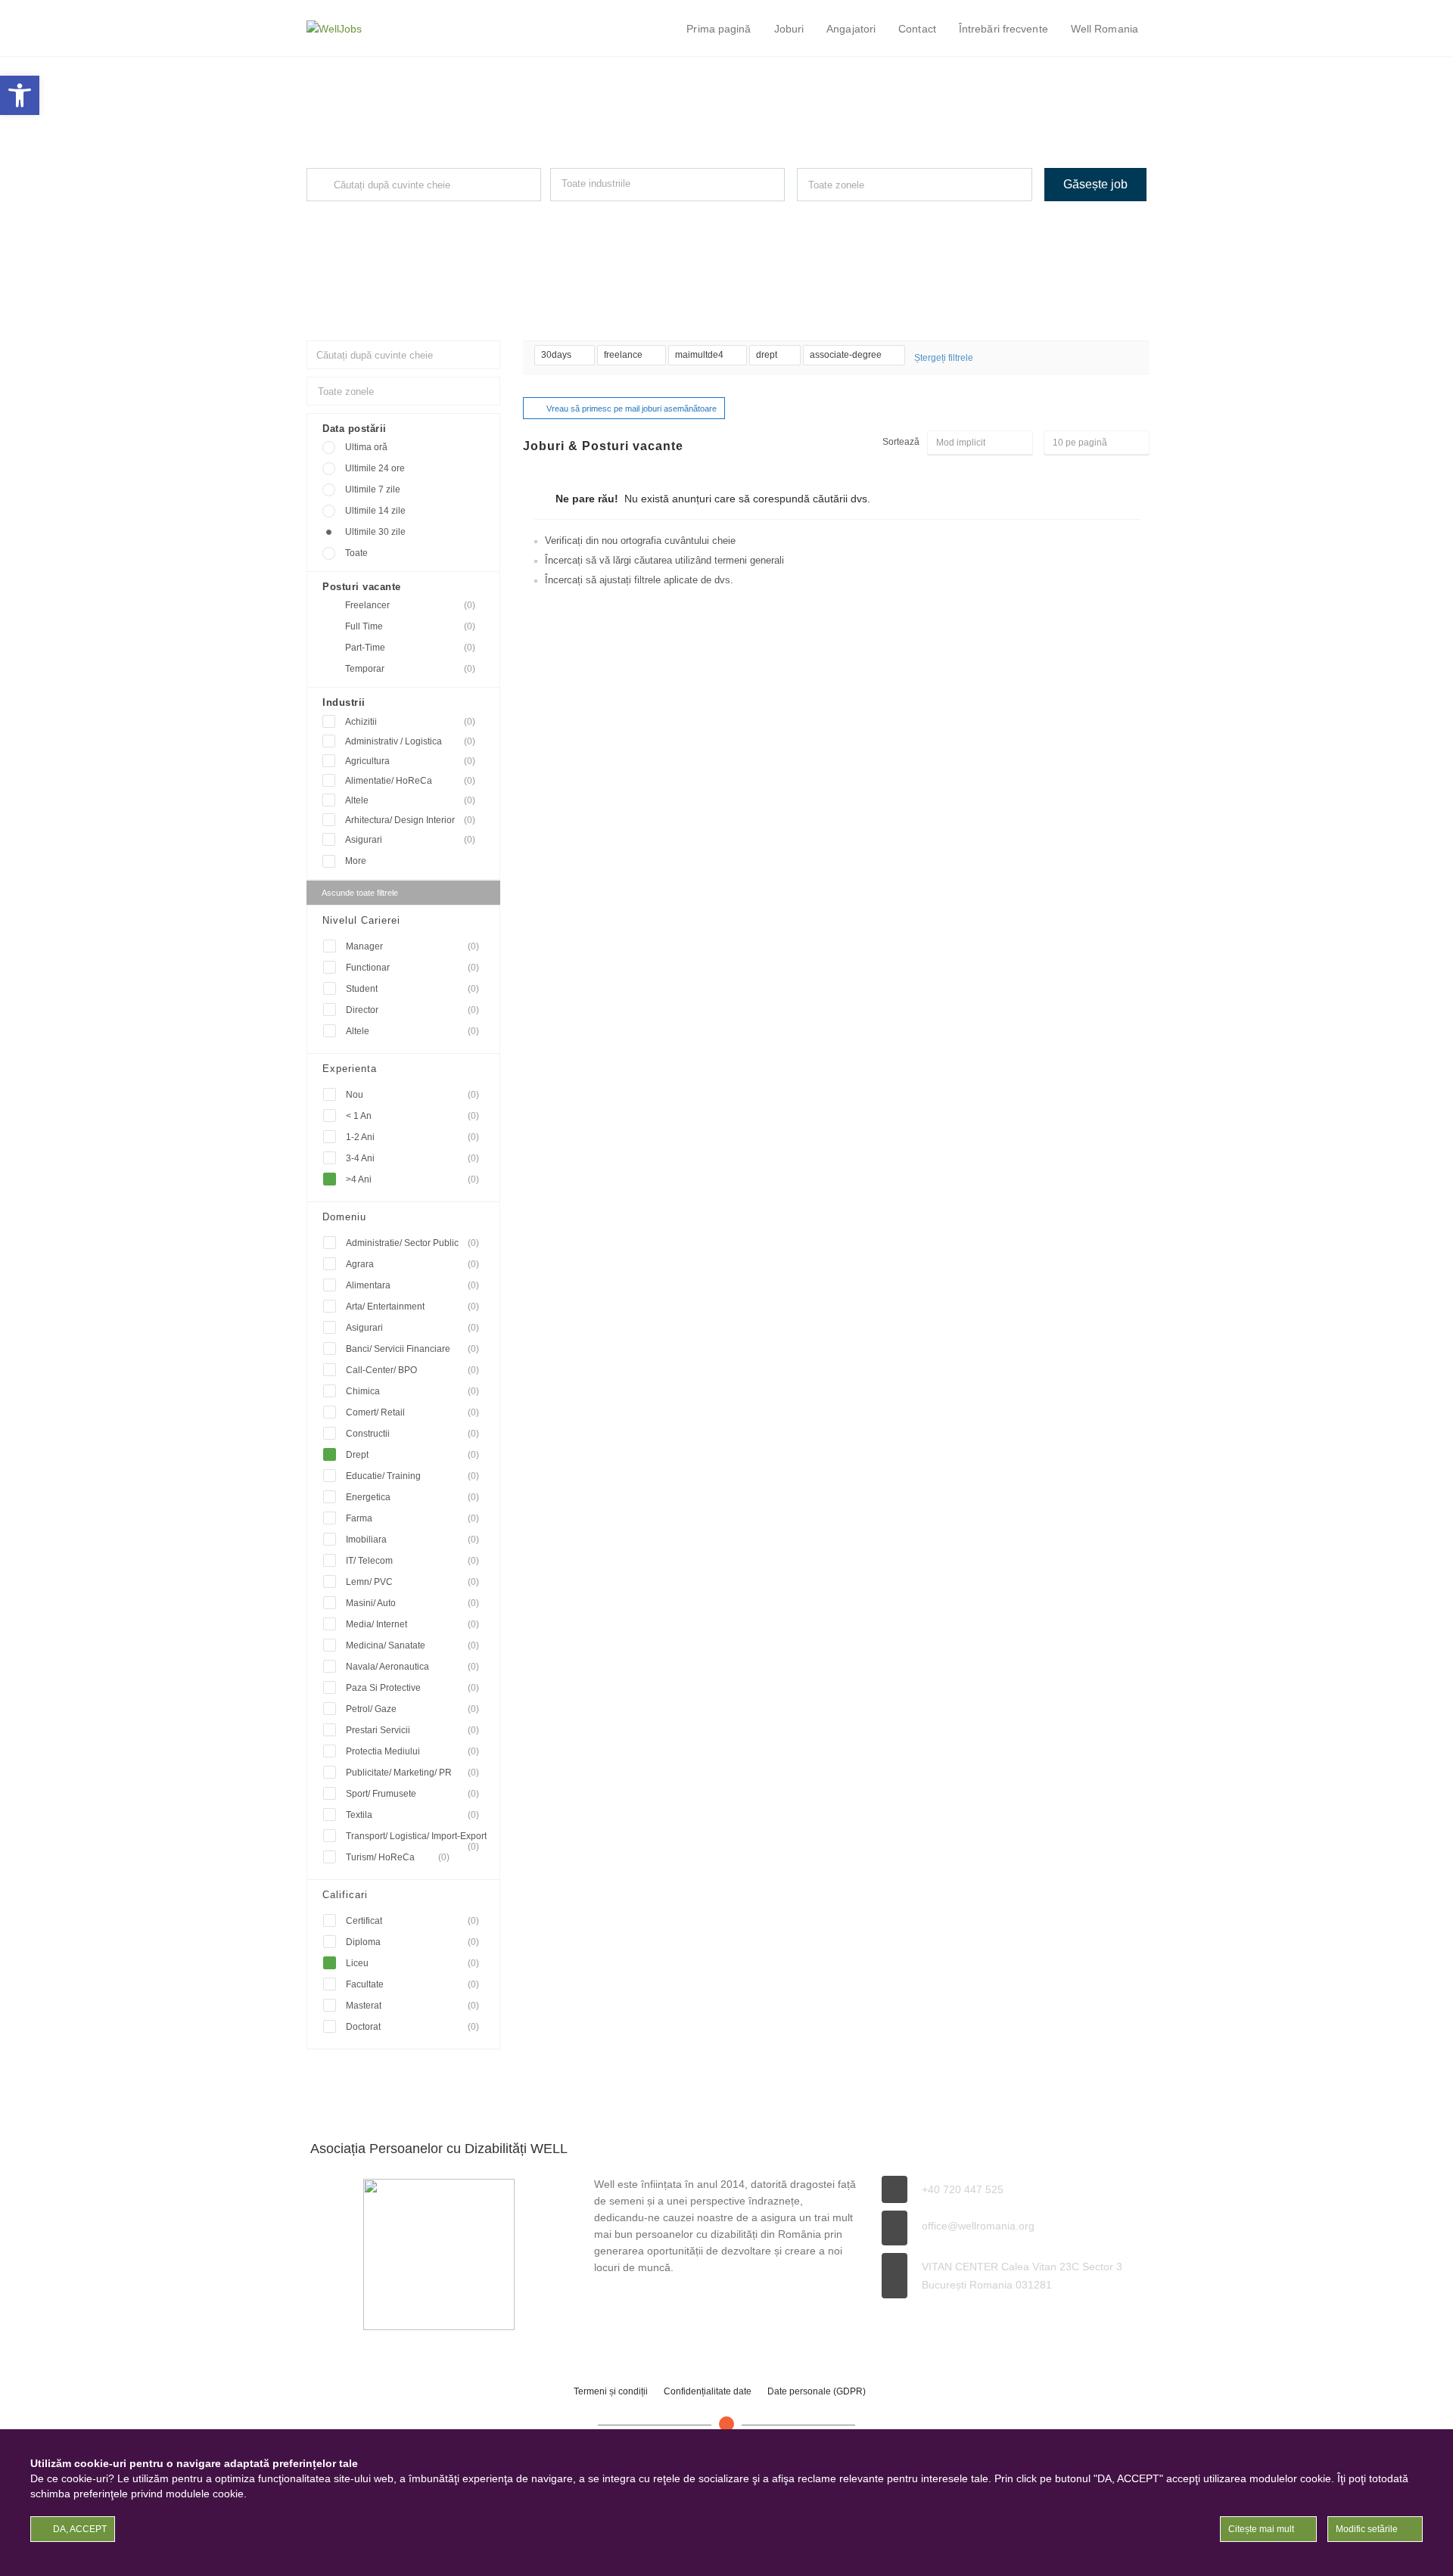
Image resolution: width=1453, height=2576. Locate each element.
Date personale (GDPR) (817, 2391)
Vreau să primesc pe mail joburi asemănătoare (632, 409)
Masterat (412, 2006)
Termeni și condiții (611, 2391)
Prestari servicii (412, 1730)
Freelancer (410, 605)
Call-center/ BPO (412, 1370)
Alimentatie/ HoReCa (410, 781)
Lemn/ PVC (412, 1582)
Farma (412, 1518)
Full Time (410, 626)
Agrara (412, 1264)
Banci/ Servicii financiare (412, 1349)
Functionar (412, 968)
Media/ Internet (412, 1624)
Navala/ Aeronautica (412, 1667)
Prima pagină (719, 29)
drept (768, 355)
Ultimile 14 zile (375, 511)
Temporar (410, 669)
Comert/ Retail (412, 1412)
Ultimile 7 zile (373, 489)
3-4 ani (412, 1158)
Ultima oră (366, 447)
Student (412, 989)
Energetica (412, 1497)
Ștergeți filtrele (944, 358)
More (356, 861)
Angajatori (851, 29)
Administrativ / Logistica (410, 741)
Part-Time (410, 648)
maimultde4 (700, 355)
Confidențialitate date (708, 2391)
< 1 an (412, 1116)
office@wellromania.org (978, 2226)
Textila (412, 1815)
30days (557, 355)
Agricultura (410, 761)
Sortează (901, 442)
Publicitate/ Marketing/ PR (412, 1773)
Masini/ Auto (412, 1603)
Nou (412, 1095)
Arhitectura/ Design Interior (410, 820)
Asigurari (410, 840)
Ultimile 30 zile (375, 532)
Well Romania (1105, 29)
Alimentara (412, 1285)
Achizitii (410, 722)
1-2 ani (412, 1137)
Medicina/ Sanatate (412, 1645)
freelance (624, 355)
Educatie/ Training (412, 1476)
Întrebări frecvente (1003, 29)
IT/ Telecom (412, 1561)
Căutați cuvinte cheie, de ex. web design (380, 215)
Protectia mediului (412, 1751)
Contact (917, 29)
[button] (20, 95)
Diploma (412, 1942)
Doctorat (412, 2027)
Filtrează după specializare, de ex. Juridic (626, 215)
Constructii (412, 1434)
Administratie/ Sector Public (412, 1243)
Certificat (412, 1921)
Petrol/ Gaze (412, 1709)
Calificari (345, 1895)
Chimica (412, 1391)
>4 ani (412, 1179)
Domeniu (344, 1217)
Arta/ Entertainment (412, 1307)
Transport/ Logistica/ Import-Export (416, 1839)
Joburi (789, 29)
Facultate (412, 1984)
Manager (412, 946)
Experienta (350, 1069)
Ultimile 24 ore (375, 468)
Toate (356, 553)
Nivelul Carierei (361, 920)
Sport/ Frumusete (412, 1794)
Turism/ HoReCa (398, 1857)
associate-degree (847, 355)
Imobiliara (412, 1540)
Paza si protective (412, 1688)
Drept (412, 1455)
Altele (410, 800)
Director (412, 1010)
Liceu (412, 1963)
